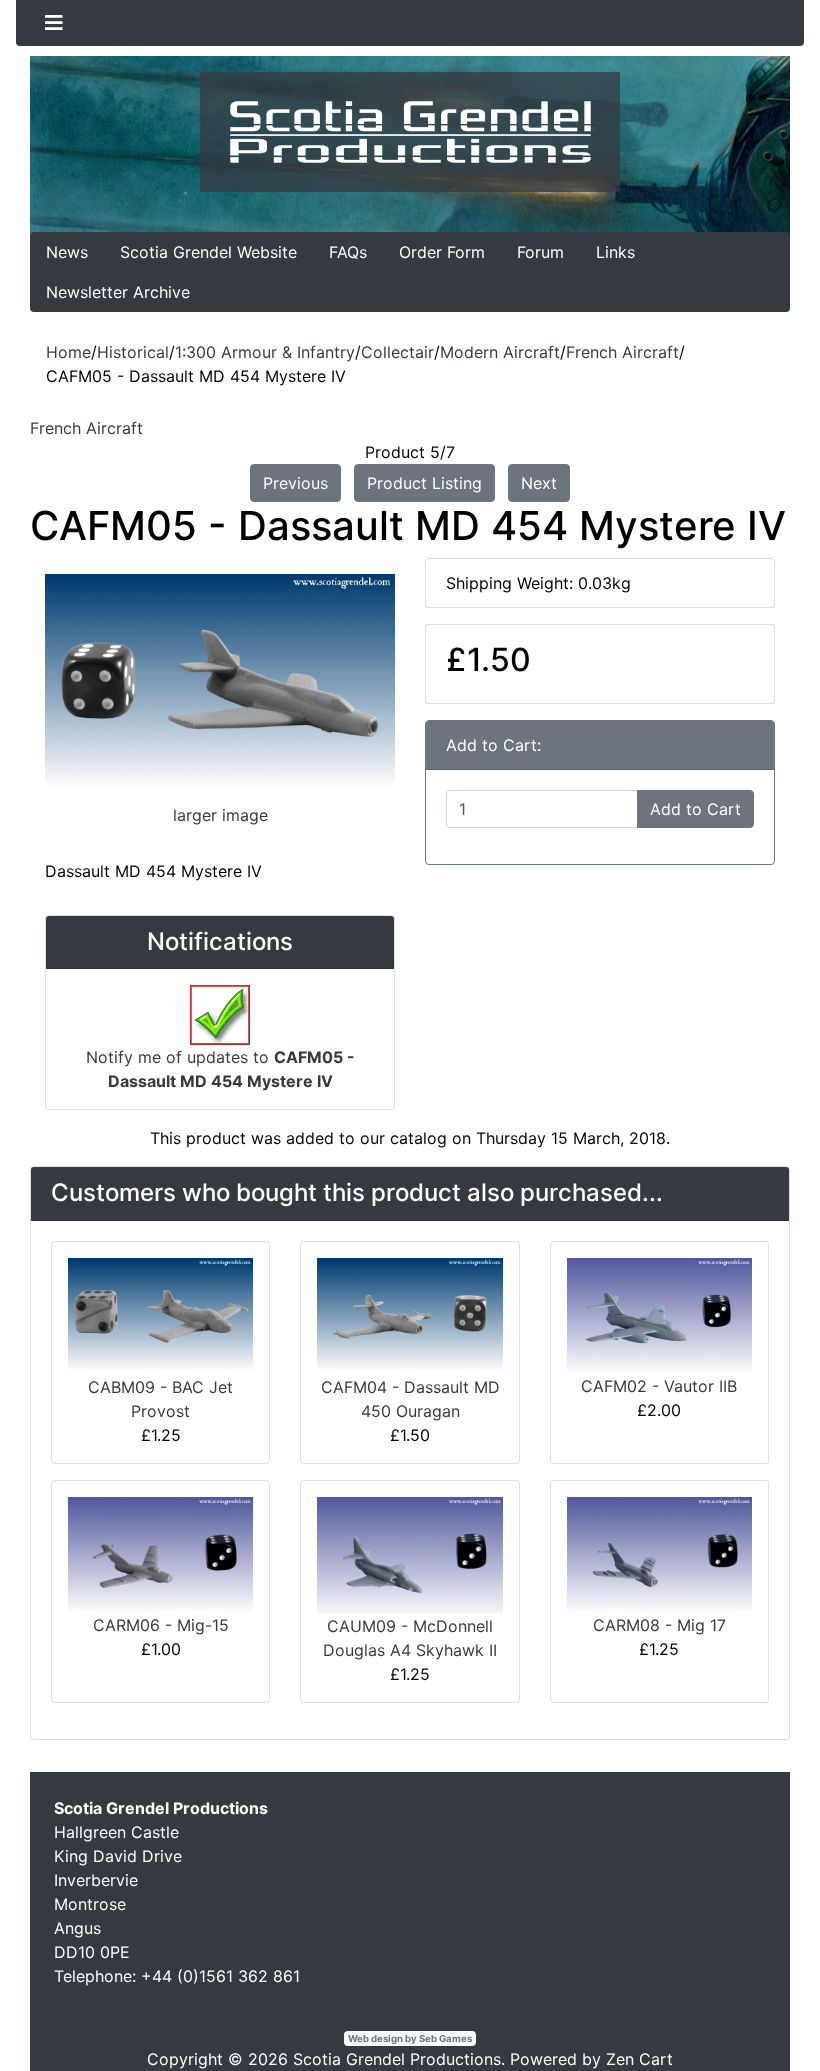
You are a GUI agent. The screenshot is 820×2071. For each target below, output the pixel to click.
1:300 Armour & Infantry (265, 352)
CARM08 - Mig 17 (659, 1625)
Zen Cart (639, 2059)
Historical (133, 352)
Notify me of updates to (220, 1069)
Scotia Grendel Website (208, 252)
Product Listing (424, 483)
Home (68, 352)
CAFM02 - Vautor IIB (659, 1386)
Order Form (442, 252)
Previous (295, 483)
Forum (540, 252)
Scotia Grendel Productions (397, 2059)
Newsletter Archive (118, 292)
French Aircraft (622, 352)
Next (539, 483)
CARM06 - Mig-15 (161, 1625)
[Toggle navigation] (54, 23)
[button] (759, 2012)
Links (615, 252)
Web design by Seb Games (410, 2038)
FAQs (348, 252)
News (67, 252)
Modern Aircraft (500, 352)
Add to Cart (695, 809)
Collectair (397, 352)
